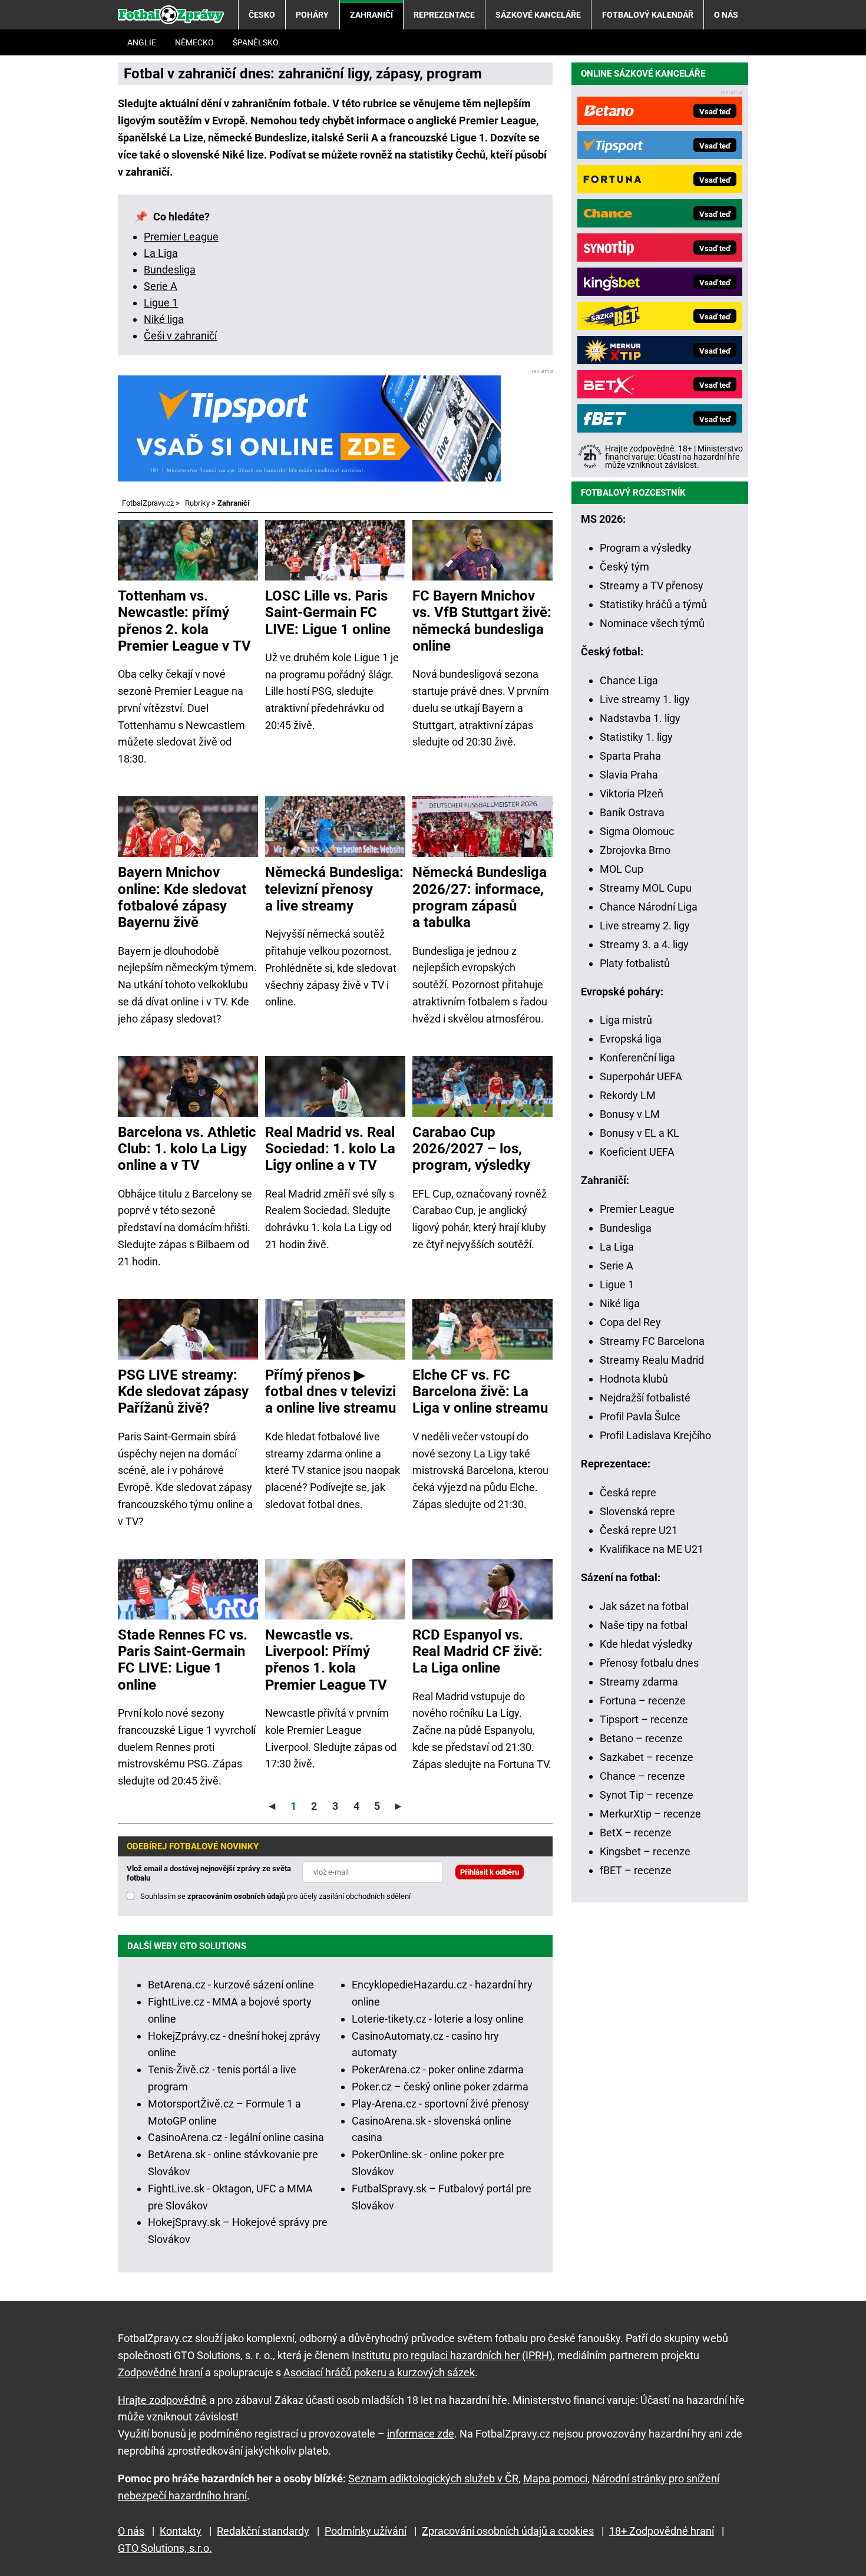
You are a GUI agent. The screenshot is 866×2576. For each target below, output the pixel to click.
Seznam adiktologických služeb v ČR (433, 2478)
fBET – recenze (636, 1870)
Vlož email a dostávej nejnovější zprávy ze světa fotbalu (209, 1873)
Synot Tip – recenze (647, 1795)
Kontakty (181, 2531)
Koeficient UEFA (637, 1152)
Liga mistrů (626, 1020)
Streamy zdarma (639, 1682)
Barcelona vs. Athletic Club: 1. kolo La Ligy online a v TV (187, 1149)
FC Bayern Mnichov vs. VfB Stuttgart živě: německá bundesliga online (482, 621)
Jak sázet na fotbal (644, 1606)
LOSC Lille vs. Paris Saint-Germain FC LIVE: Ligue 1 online (328, 613)
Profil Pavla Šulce (640, 1416)
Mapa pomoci (555, 2478)
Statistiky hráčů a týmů (653, 604)
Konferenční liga (637, 1058)
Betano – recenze (641, 1738)
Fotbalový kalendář (648, 15)
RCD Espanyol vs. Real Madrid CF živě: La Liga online (477, 1652)
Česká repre (628, 1493)
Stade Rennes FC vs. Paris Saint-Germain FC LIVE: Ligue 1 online (183, 1660)
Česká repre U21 (639, 1530)
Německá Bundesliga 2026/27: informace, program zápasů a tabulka (480, 897)
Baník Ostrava (632, 812)
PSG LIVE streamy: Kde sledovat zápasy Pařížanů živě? (183, 1392)
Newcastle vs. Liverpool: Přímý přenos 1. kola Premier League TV (326, 1660)
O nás (726, 15)
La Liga (161, 253)
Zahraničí (371, 15)
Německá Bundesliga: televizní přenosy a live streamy (334, 889)
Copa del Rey (630, 1322)
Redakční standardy (263, 2531)
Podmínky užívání (366, 2531)
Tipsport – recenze (644, 1719)
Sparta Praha (630, 756)
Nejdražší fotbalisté (645, 1398)
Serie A (161, 286)
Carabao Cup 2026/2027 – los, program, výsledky (471, 1149)
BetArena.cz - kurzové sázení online (231, 1985)
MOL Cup (622, 869)
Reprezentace (444, 15)
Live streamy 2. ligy (645, 926)
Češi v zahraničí (180, 336)
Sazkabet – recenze (647, 1757)
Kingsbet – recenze (645, 1851)
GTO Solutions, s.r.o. (165, 2548)
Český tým (624, 567)
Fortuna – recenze (643, 1701)
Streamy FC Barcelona (652, 1341)
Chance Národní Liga (649, 907)
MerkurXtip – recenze (650, 1814)
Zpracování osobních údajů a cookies (508, 2531)
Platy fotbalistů (635, 963)
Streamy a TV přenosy (652, 586)
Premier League (181, 237)
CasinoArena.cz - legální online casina (236, 2137)
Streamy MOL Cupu (646, 888)
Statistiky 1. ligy (636, 737)
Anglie (142, 42)
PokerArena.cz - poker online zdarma (438, 2069)
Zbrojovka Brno (635, 850)
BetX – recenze (636, 1833)
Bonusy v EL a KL (639, 1133)
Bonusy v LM (630, 1114)
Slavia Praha (629, 775)
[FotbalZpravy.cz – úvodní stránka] (171, 15)
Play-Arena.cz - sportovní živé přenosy (440, 2104)
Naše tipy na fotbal (644, 1625)
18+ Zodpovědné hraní (662, 2531)
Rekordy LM (628, 1095)
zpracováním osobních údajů (236, 1896)
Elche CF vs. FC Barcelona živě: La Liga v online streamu (480, 1392)
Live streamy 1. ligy (645, 699)
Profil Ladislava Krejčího (655, 1435)
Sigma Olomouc (637, 831)
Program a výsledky (646, 548)
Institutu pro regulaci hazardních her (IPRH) (452, 2355)
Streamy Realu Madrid (652, 1360)
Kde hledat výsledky (646, 1644)
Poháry (312, 15)
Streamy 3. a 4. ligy (644, 944)
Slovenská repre (637, 1511)
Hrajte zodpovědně (162, 2400)
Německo (194, 42)
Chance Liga (629, 680)
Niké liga (164, 319)
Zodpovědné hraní (160, 2372)
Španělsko (256, 42)
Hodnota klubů (634, 1379)
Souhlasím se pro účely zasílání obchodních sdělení (275, 1896)
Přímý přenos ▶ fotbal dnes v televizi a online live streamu (330, 1392)
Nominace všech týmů (652, 623)
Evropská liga (631, 1039)
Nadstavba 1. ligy (640, 718)
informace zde (421, 2434)
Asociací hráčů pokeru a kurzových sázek (379, 2372)
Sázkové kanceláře (538, 15)
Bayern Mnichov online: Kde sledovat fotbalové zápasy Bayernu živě (182, 897)
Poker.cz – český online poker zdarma (440, 2087)
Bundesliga (170, 270)
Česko (262, 15)
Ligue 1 (161, 303)
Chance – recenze (642, 1776)
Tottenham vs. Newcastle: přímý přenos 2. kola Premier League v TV (184, 621)
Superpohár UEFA (641, 1076)
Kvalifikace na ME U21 (652, 1549)
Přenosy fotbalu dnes (649, 1663)
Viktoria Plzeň (632, 794)
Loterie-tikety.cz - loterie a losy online (438, 2019)
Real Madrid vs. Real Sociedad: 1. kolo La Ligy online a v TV (330, 1149)
